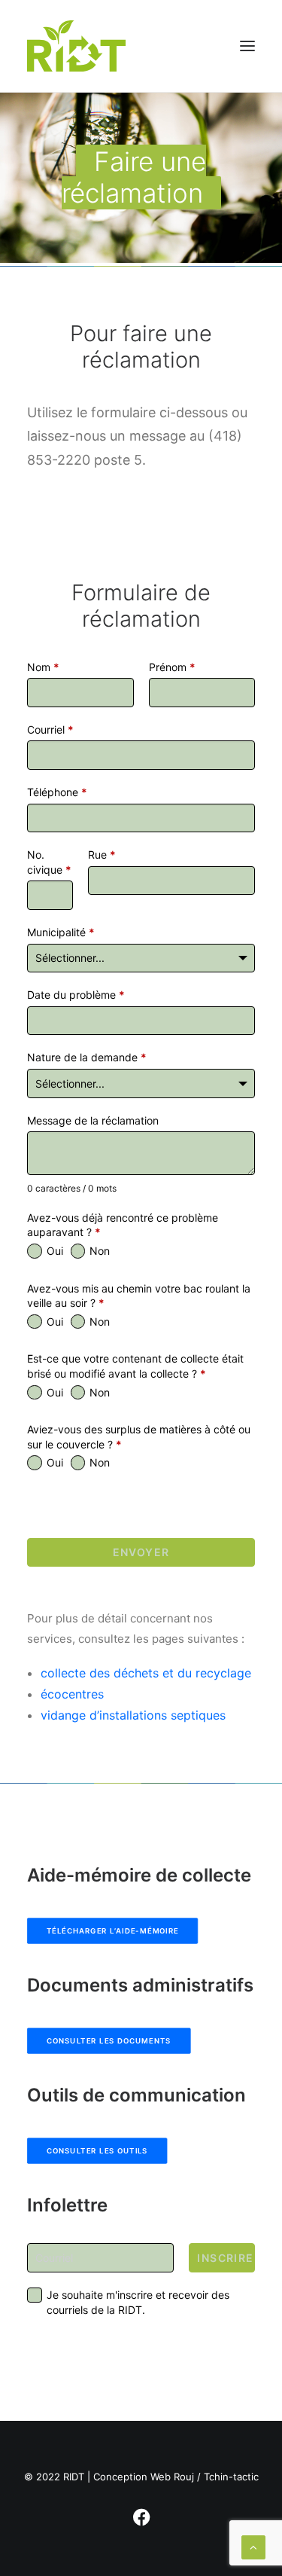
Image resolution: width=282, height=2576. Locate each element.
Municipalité (61, 932)
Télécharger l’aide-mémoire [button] (113, 1931)
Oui (55, 1251)
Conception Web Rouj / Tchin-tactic (176, 2477)
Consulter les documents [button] (109, 2040)
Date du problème (76, 995)
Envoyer (141, 1552)
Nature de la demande (87, 1057)
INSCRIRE (225, 2258)
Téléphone (57, 792)
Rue (102, 855)
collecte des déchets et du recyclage (146, 1673)
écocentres (72, 1694)
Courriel (50, 729)
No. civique (49, 862)
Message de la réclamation (93, 1120)
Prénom (172, 667)
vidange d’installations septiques (133, 1715)
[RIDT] (76, 46)
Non (100, 1251)
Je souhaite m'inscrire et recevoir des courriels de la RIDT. (138, 2302)
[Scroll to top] (253, 2546)
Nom (43, 667)
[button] (247, 46)
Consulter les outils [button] (97, 2150)
